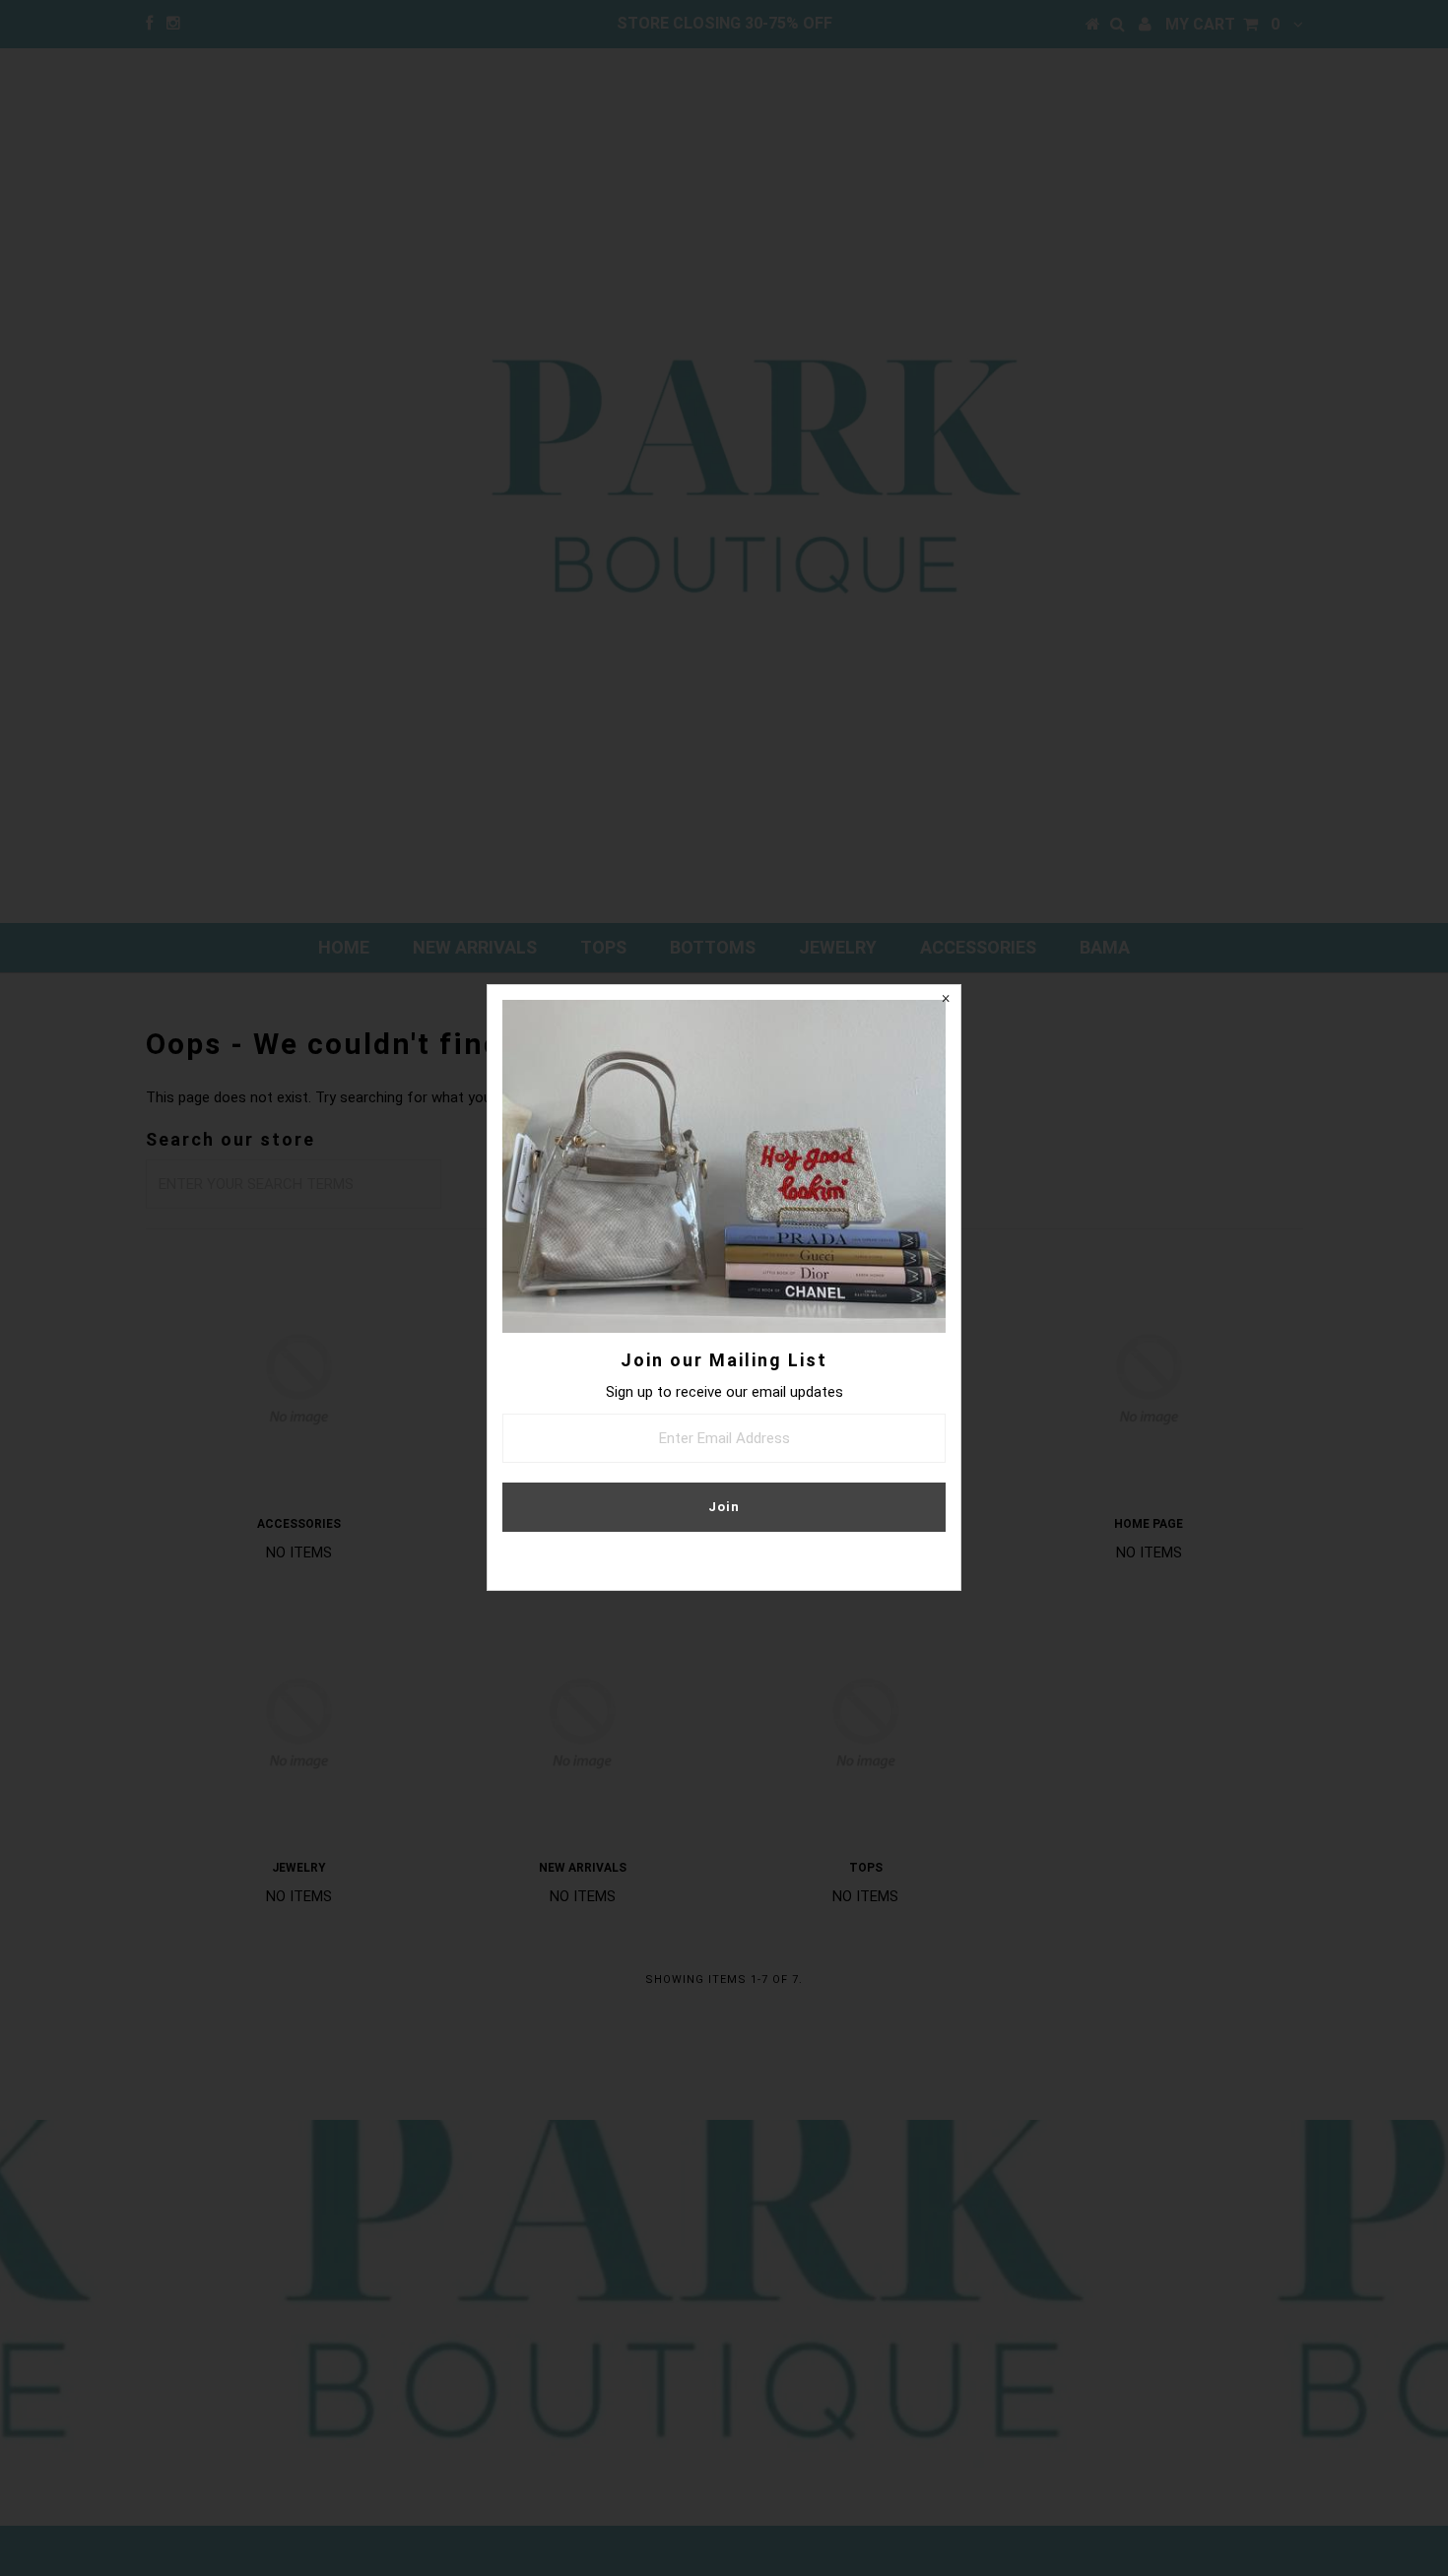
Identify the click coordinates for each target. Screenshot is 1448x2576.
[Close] (946, 1000)
